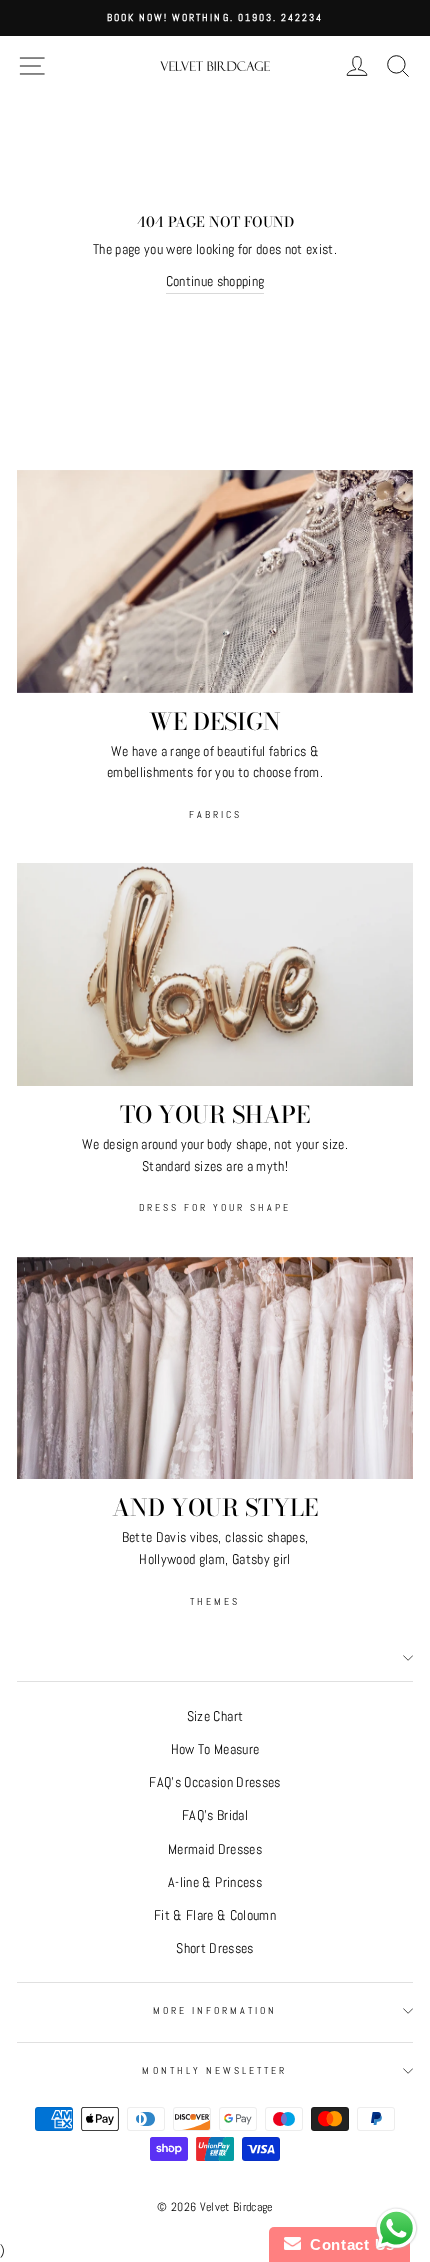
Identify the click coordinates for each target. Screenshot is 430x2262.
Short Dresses (214, 1948)
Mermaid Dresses (215, 1849)
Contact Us (348, 2244)
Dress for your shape (215, 1207)
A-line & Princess (215, 1882)
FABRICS (215, 814)
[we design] (215, 581)
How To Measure (215, 1749)
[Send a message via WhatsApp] (396, 2228)
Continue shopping (215, 281)
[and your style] (215, 1368)
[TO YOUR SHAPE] (215, 974)
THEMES (215, 1601)
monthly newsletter (214, 2070)
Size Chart (215, 1716)
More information (215, 2010)
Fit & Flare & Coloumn (215, 1915)
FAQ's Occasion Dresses (214, 1782)
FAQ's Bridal (215, 1815)
